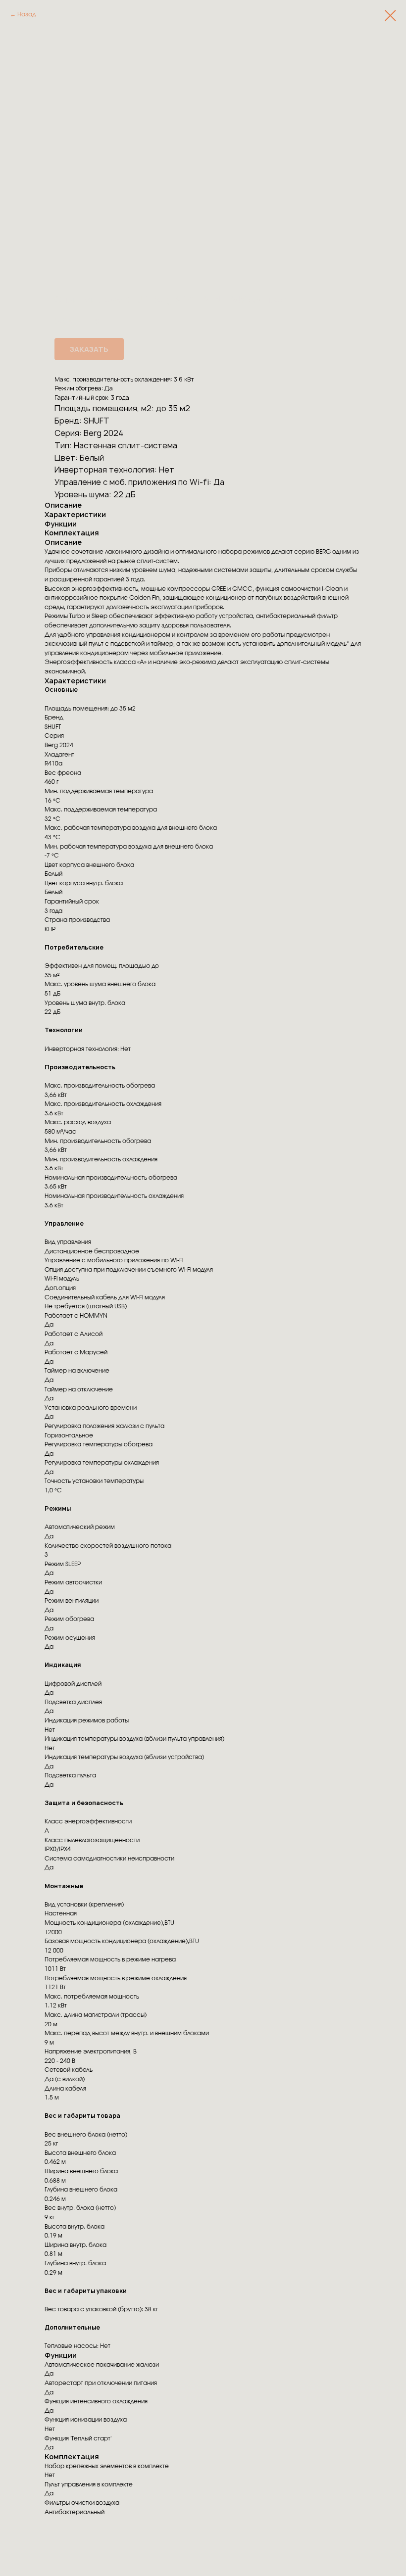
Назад (27, 14)
